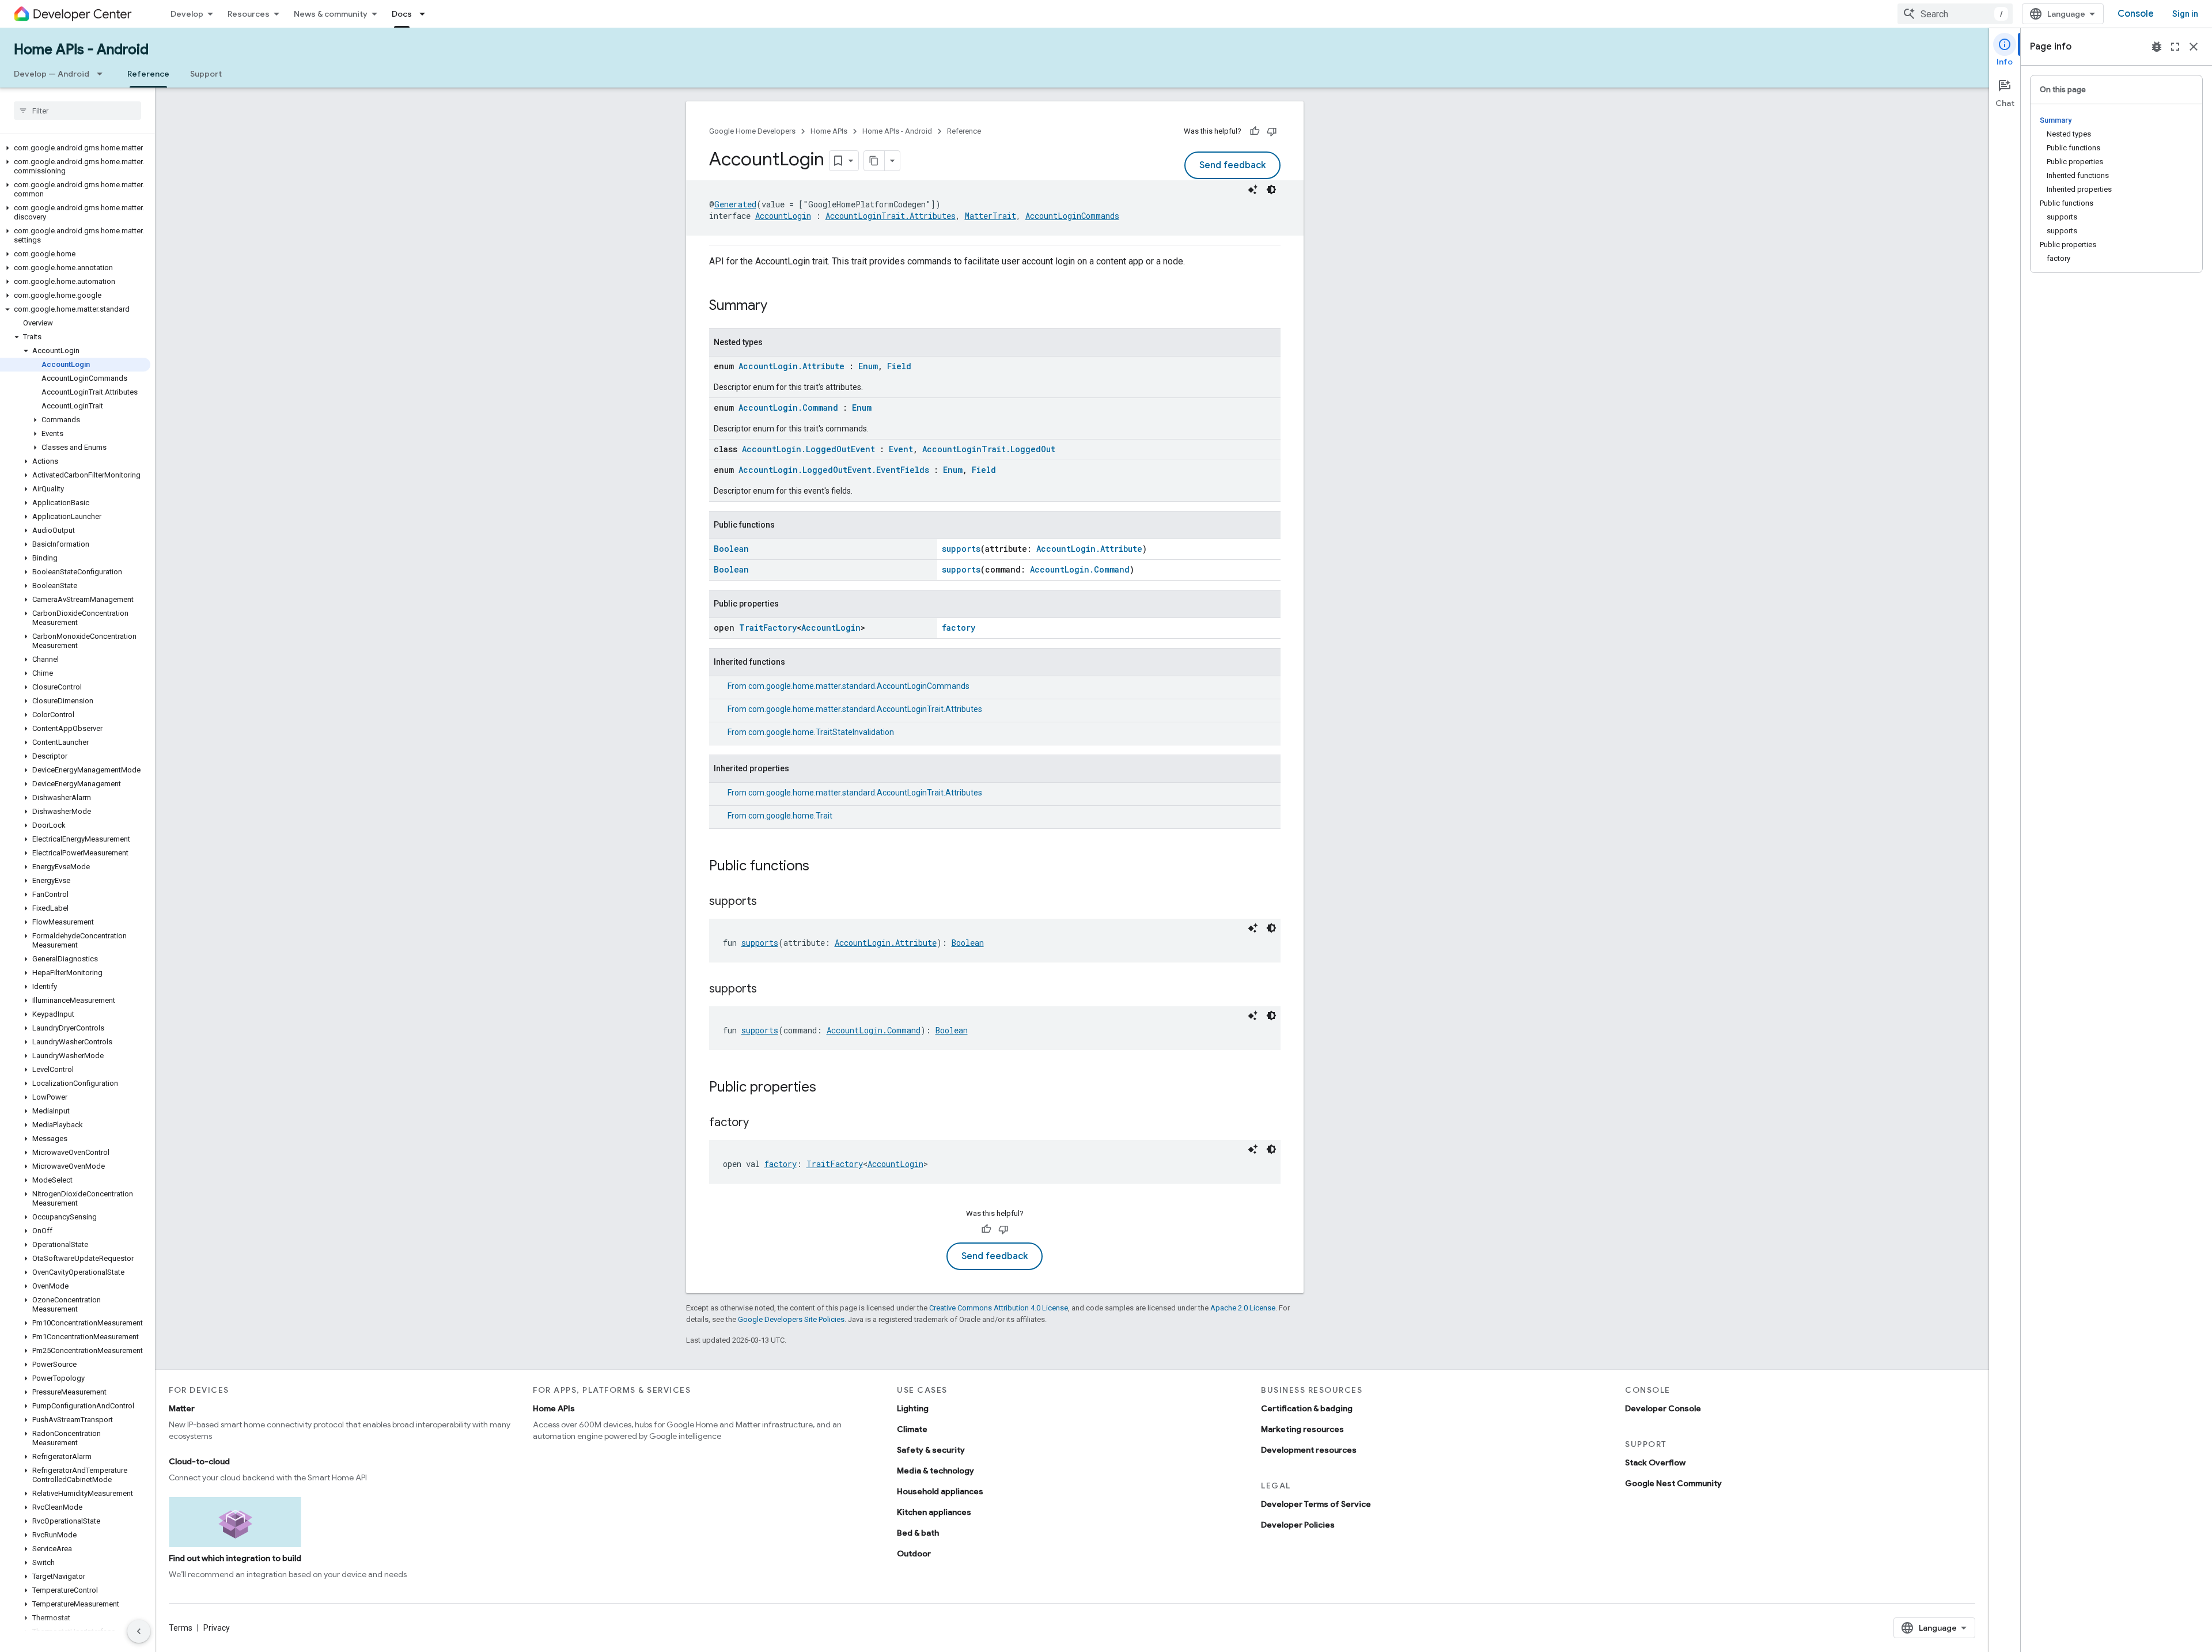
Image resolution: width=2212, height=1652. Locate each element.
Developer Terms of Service (1316, 1504)
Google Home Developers (752, 131)
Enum (868, 366)
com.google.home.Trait (790, 816)
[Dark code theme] (1271, 190)
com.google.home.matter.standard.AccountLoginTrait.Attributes (865, 709)
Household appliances (940, 1491)
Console (2136, 14)
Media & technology (935, 1471)
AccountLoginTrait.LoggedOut (989, 449)
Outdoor (914, 1554)
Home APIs (829, 131)
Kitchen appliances (934, 1512)
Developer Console (1663, 1408)
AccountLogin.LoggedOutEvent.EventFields (834, 470)
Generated (735, 204)
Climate (912, 1429)
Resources (249, 14)
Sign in (2185, 14)
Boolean (731, 549)
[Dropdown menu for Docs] (426, 14)
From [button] (849, 686)
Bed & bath (918, 1533)
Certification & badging (1307, 1408)
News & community (331, 14)
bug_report (2157, 47)
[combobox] (1955, 14)
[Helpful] (1255, 131)
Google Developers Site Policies (791, 1319)
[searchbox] (77, 111)
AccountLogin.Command (788, 408)
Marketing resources (1302, 1429)
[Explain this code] (1253, 190)
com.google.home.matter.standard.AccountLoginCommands (859, 686)
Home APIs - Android (81, 50)
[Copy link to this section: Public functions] (821, 867)
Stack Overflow (1655, 1462)
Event (901, 449)
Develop (187, 14)
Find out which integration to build (235, 1558)
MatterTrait (991, 216)
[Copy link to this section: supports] (768, 902)
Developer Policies (1298, 1525)
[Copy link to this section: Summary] (779, 306)
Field (899, 366)
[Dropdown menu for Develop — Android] (103, 74)
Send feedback (1232, 165)
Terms (181, 1628)
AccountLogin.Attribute (791, 366)
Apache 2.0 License (1243, 1308)
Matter (182, 1408)
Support (206, 74)
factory (959, 628)
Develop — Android (52, 74)
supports (961, 549)
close (2194, 47)
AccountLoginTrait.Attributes (891, 216)
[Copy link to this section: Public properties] (828, 1088)
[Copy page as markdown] (874, 161)
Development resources (1309, 1450)
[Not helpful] (1272, 131)
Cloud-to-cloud (199, 1461)
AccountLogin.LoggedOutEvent (808, 449)
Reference (148, 74)
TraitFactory (768, 628)
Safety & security (931, 1450)
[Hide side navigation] (139, 1631)
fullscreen (2175, 47)
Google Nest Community (1673, 1483)
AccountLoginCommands (1072, 216)
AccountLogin (783, 216)
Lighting (913, 1408)
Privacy (217, 1628)
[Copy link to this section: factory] (760, 1123)
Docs (402, 14)
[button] (75, 148)
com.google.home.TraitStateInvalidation (821, 732)
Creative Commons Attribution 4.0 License (999, 1308)
